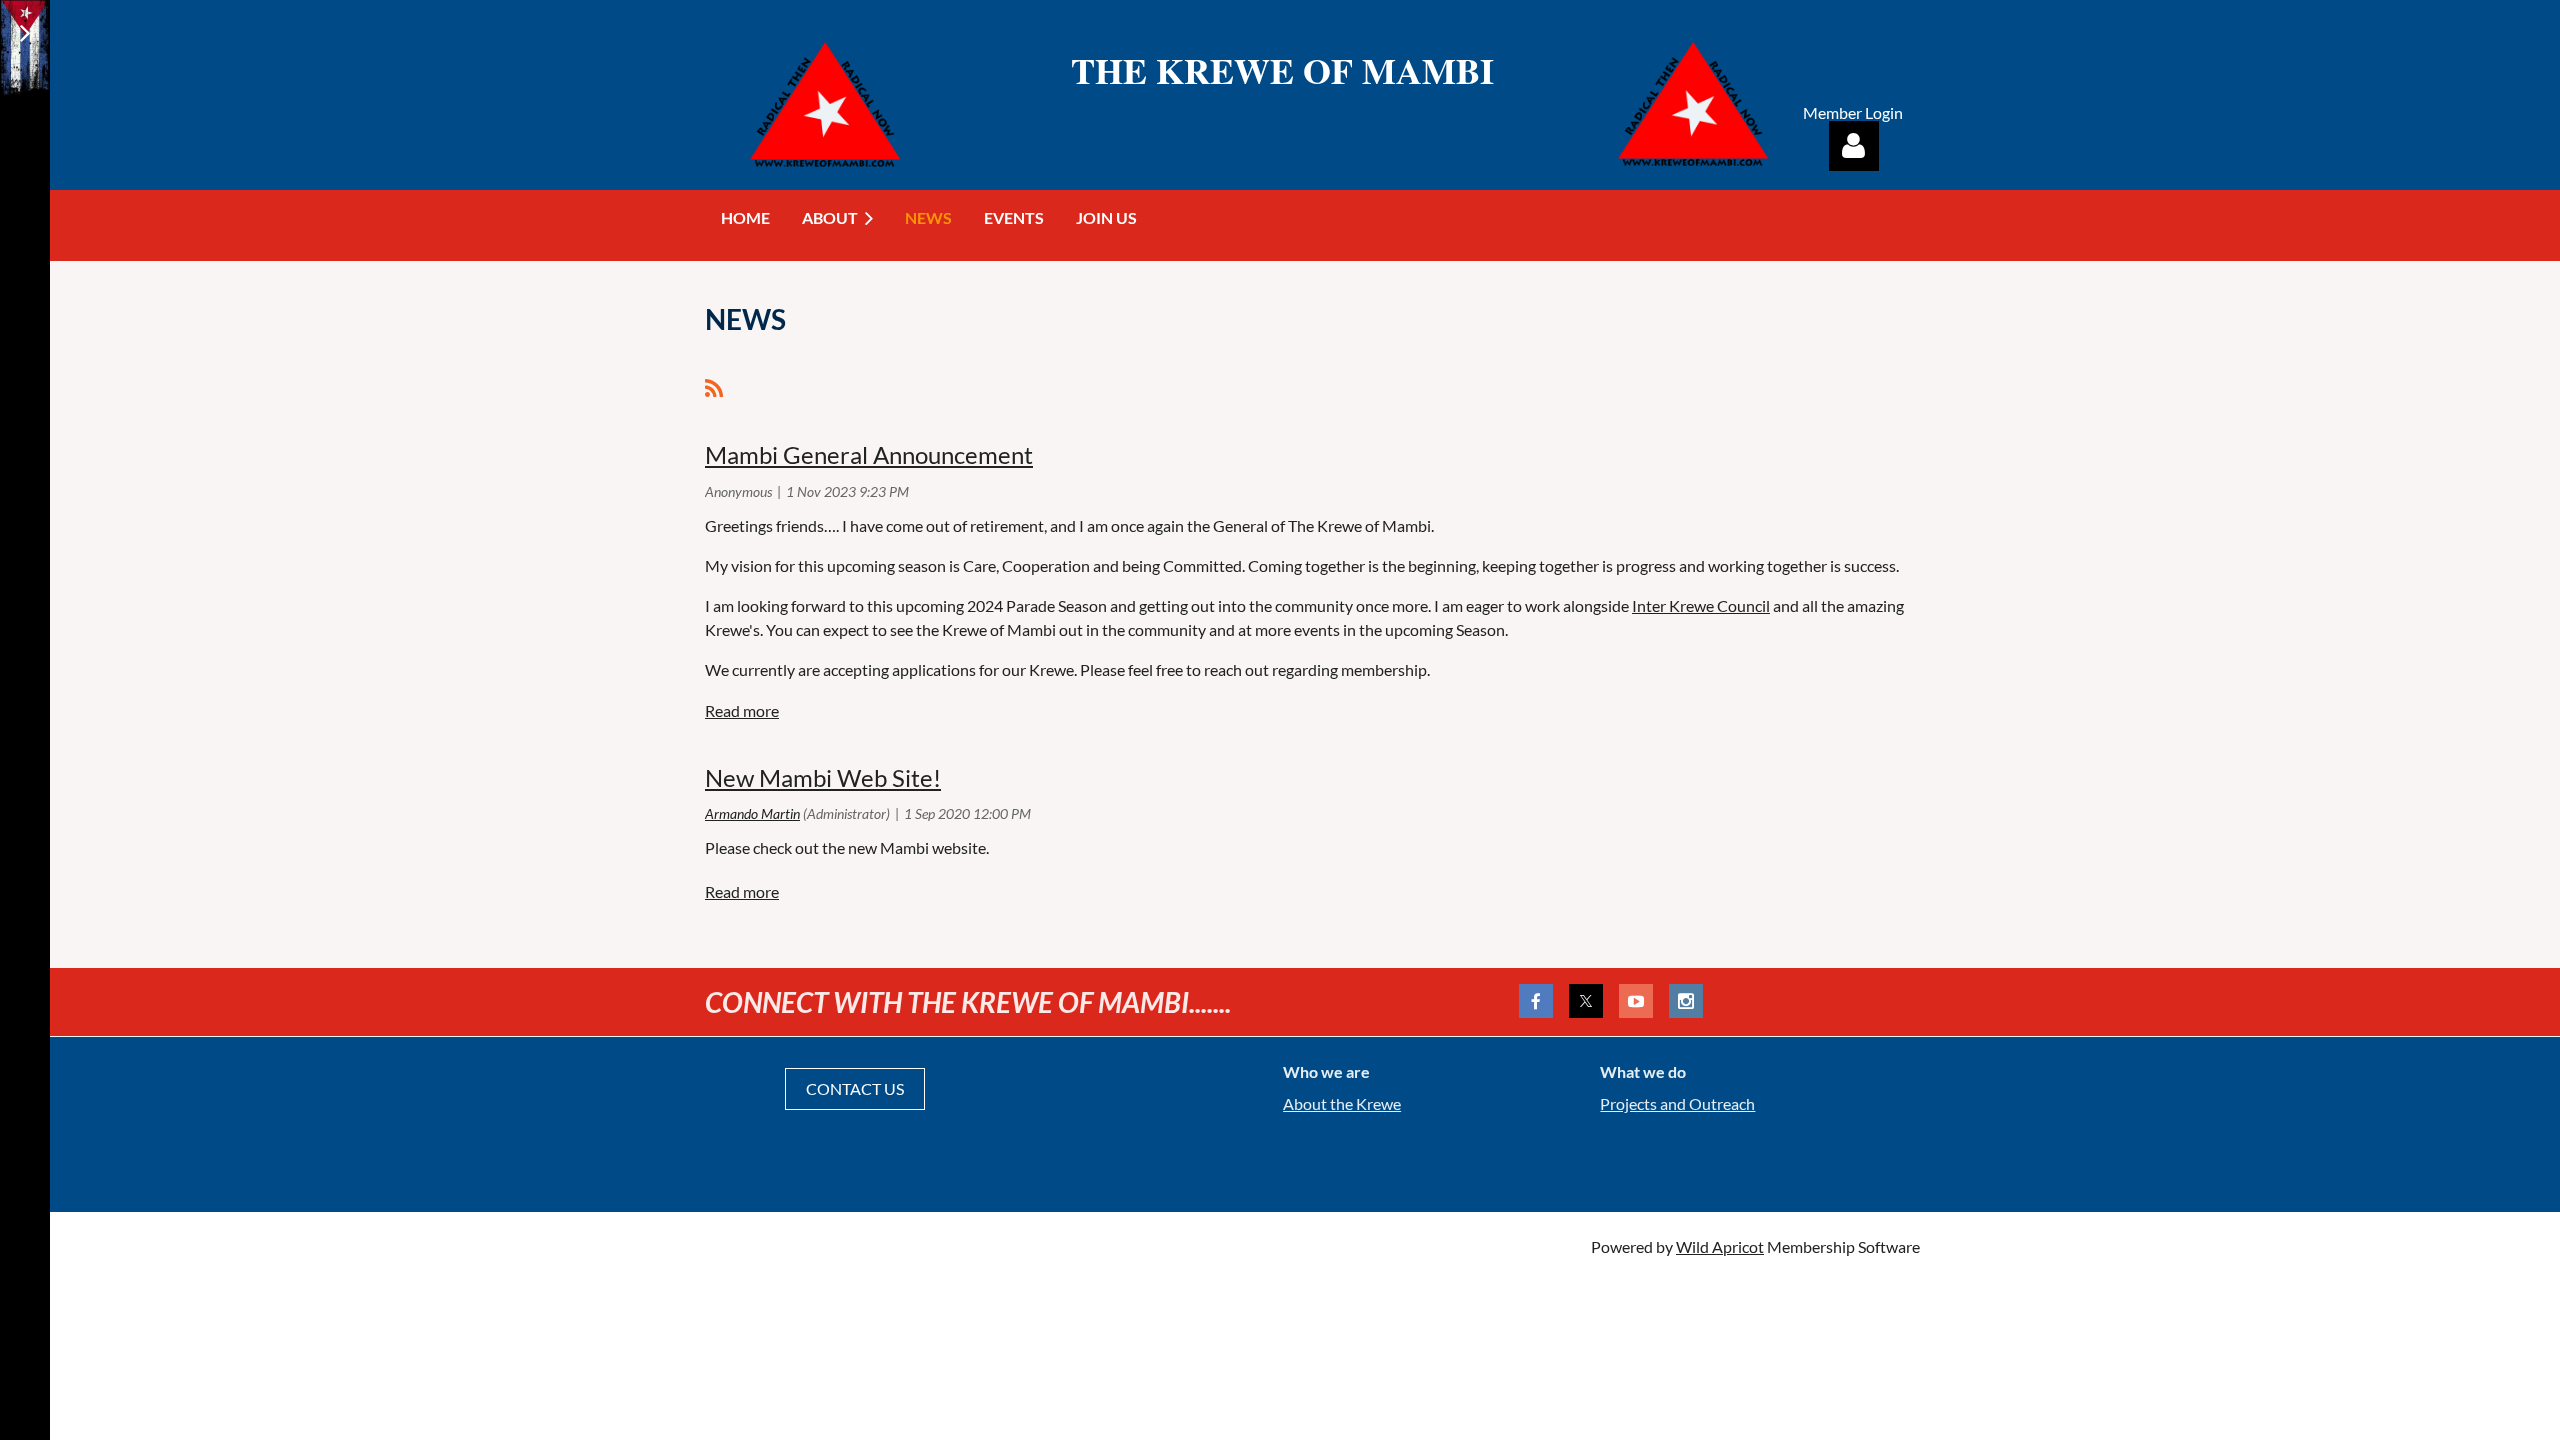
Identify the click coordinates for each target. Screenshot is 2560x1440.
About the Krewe (1342, 1103)
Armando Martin (752, 813)
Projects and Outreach (1677, 1103)
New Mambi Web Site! (823, 777)
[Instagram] (1686, 1001)
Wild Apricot (1720, 1246)
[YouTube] (1636, 1001)
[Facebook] (1536, 1001)
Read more (742, 710)
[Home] (1693, 166)
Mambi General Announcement (869, 454)
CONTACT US (855, 1088)
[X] (1586, 1001)
